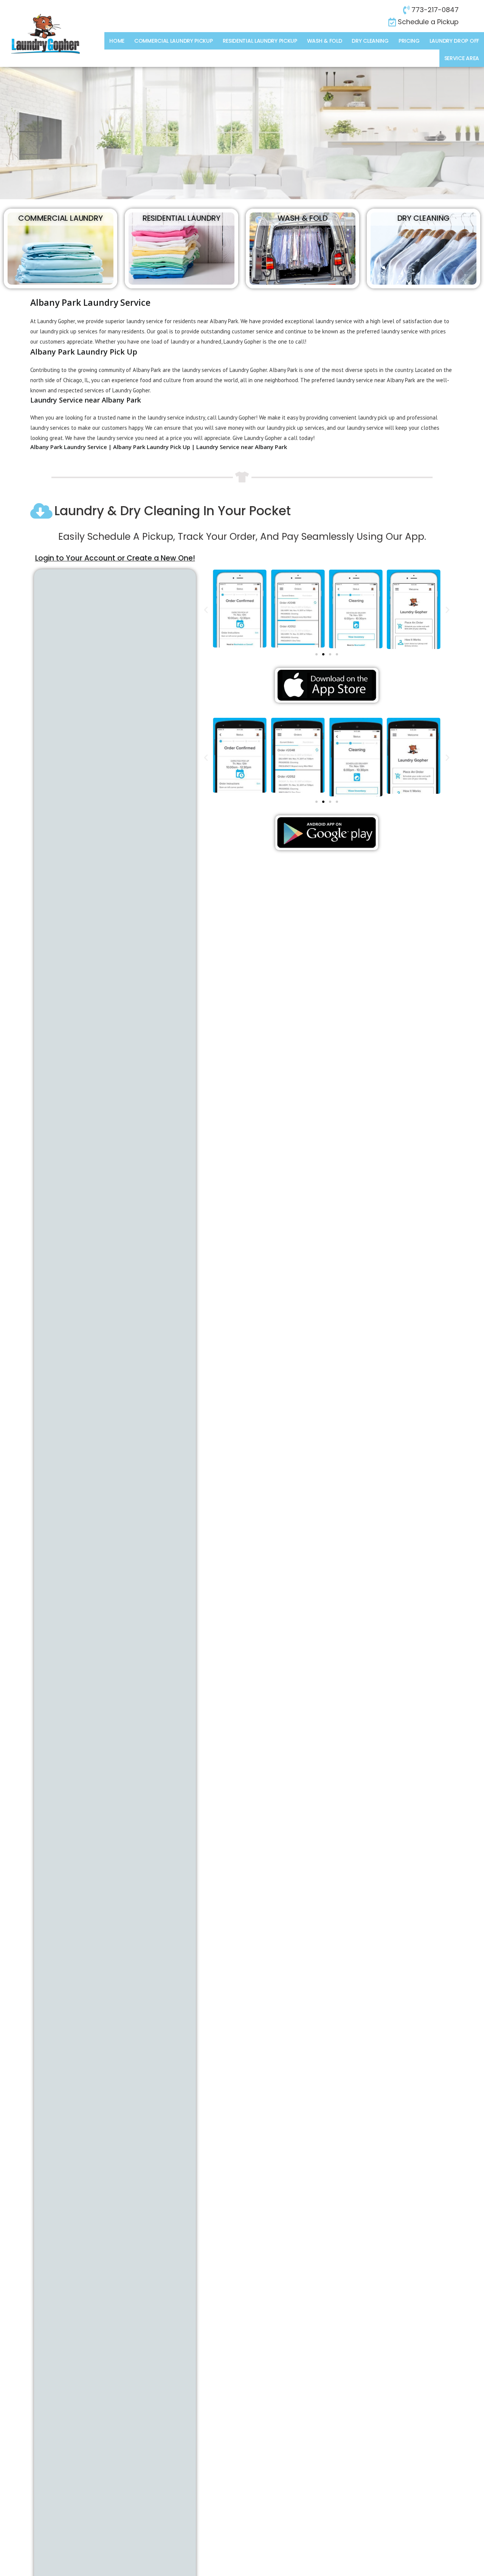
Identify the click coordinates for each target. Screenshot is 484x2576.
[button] (206, 609)
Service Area (462, 58)
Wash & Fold (325, 41)
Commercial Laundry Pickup (174, 41)
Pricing (409, 41)
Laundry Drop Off (454, 41)
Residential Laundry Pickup (260, 41)
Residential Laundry (181, 218)
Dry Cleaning (370, 41)
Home (117, 41)
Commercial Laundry (60, 218)
